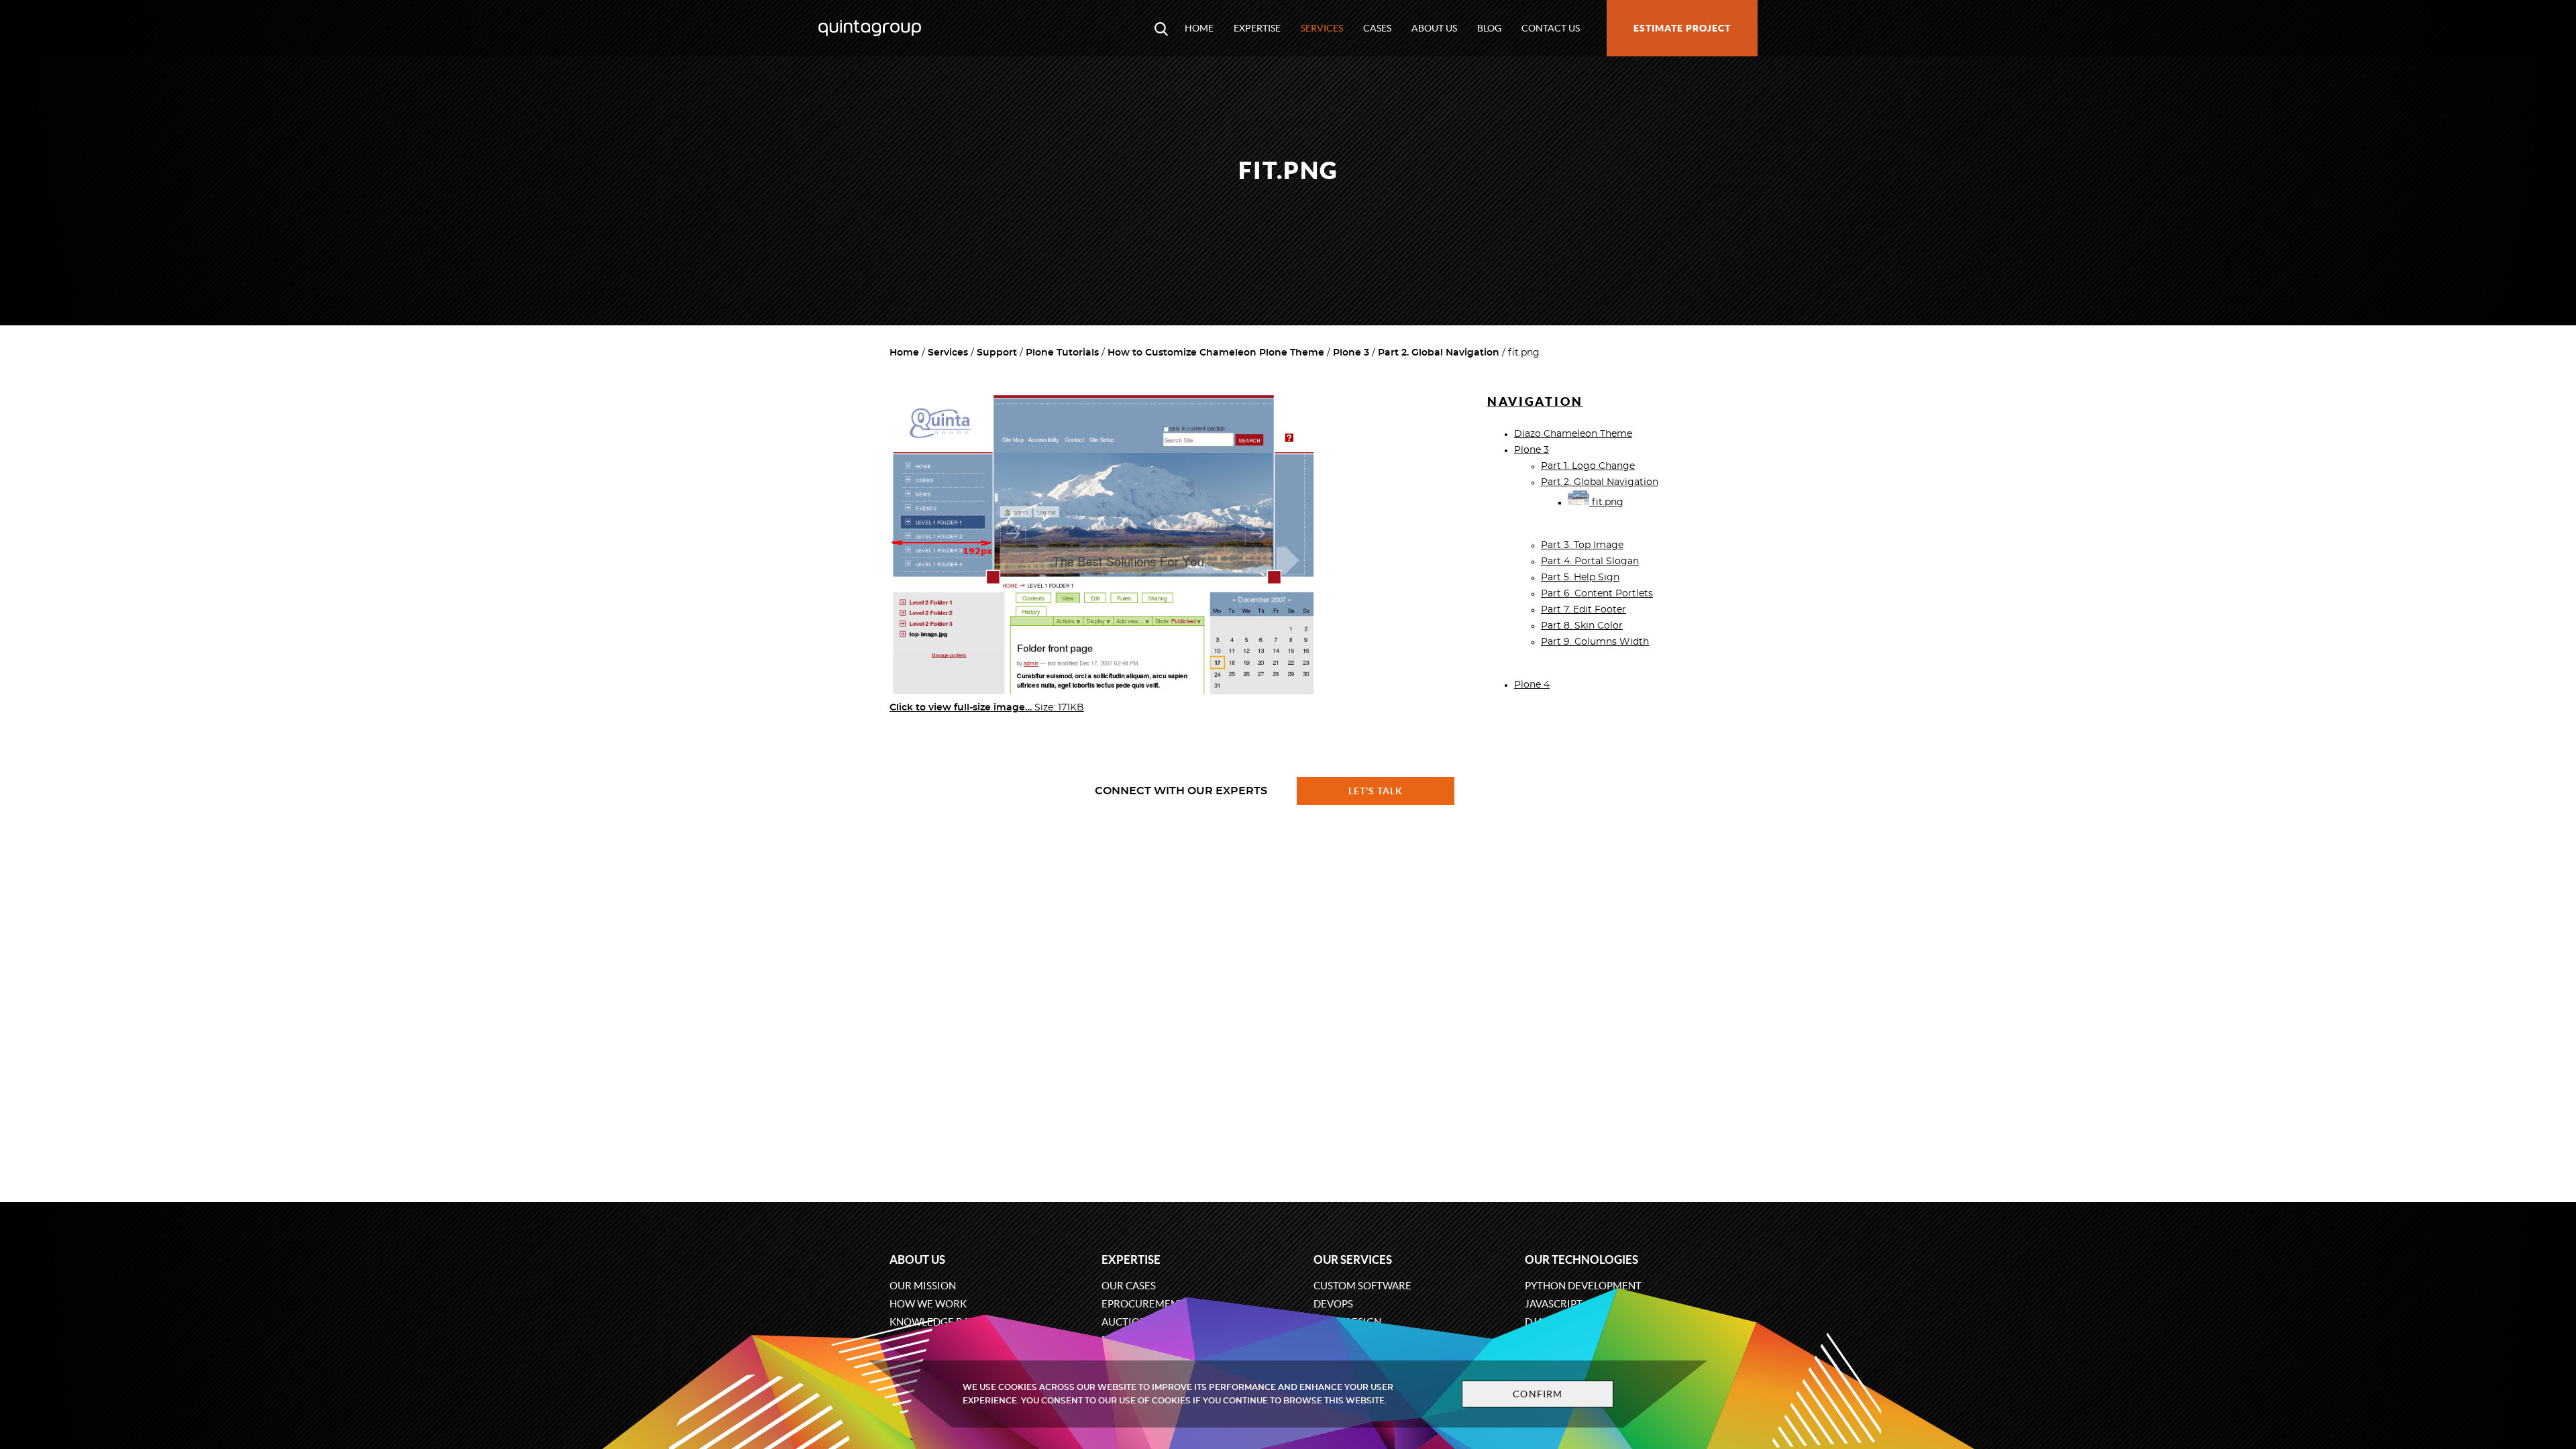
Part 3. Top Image (1582, 545)
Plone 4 (1532, 685)
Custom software (1362, 1286)
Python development (1583, 1286)
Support (997, 353)
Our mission (923, 1286)
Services (1322, 28)
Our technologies (1581, 1259)
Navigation (1535, 401)
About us (1434, 28)
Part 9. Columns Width (1595, 642)
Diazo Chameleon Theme (1573, 434)
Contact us (1551, 28)
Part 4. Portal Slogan (1590, 561)
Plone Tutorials (1062, 353)
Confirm (1538, 1394)
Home (1199, 28)
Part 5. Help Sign (1580, 578)
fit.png (1606, 502)
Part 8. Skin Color (1582, 626)
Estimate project (1682, 28)
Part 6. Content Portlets (1597, 594)
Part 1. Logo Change (1588, 466)
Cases (1377, 28)
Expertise (1257, 28)
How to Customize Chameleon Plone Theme (1216, 353)
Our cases (1129, 1286)
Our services (1353, 1259)
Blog (1489, 28)
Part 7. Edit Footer (1584, 610)
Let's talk (1376, 791)
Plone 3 (1351, 353)
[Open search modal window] (1161, 28)
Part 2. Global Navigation (1439, 353)
